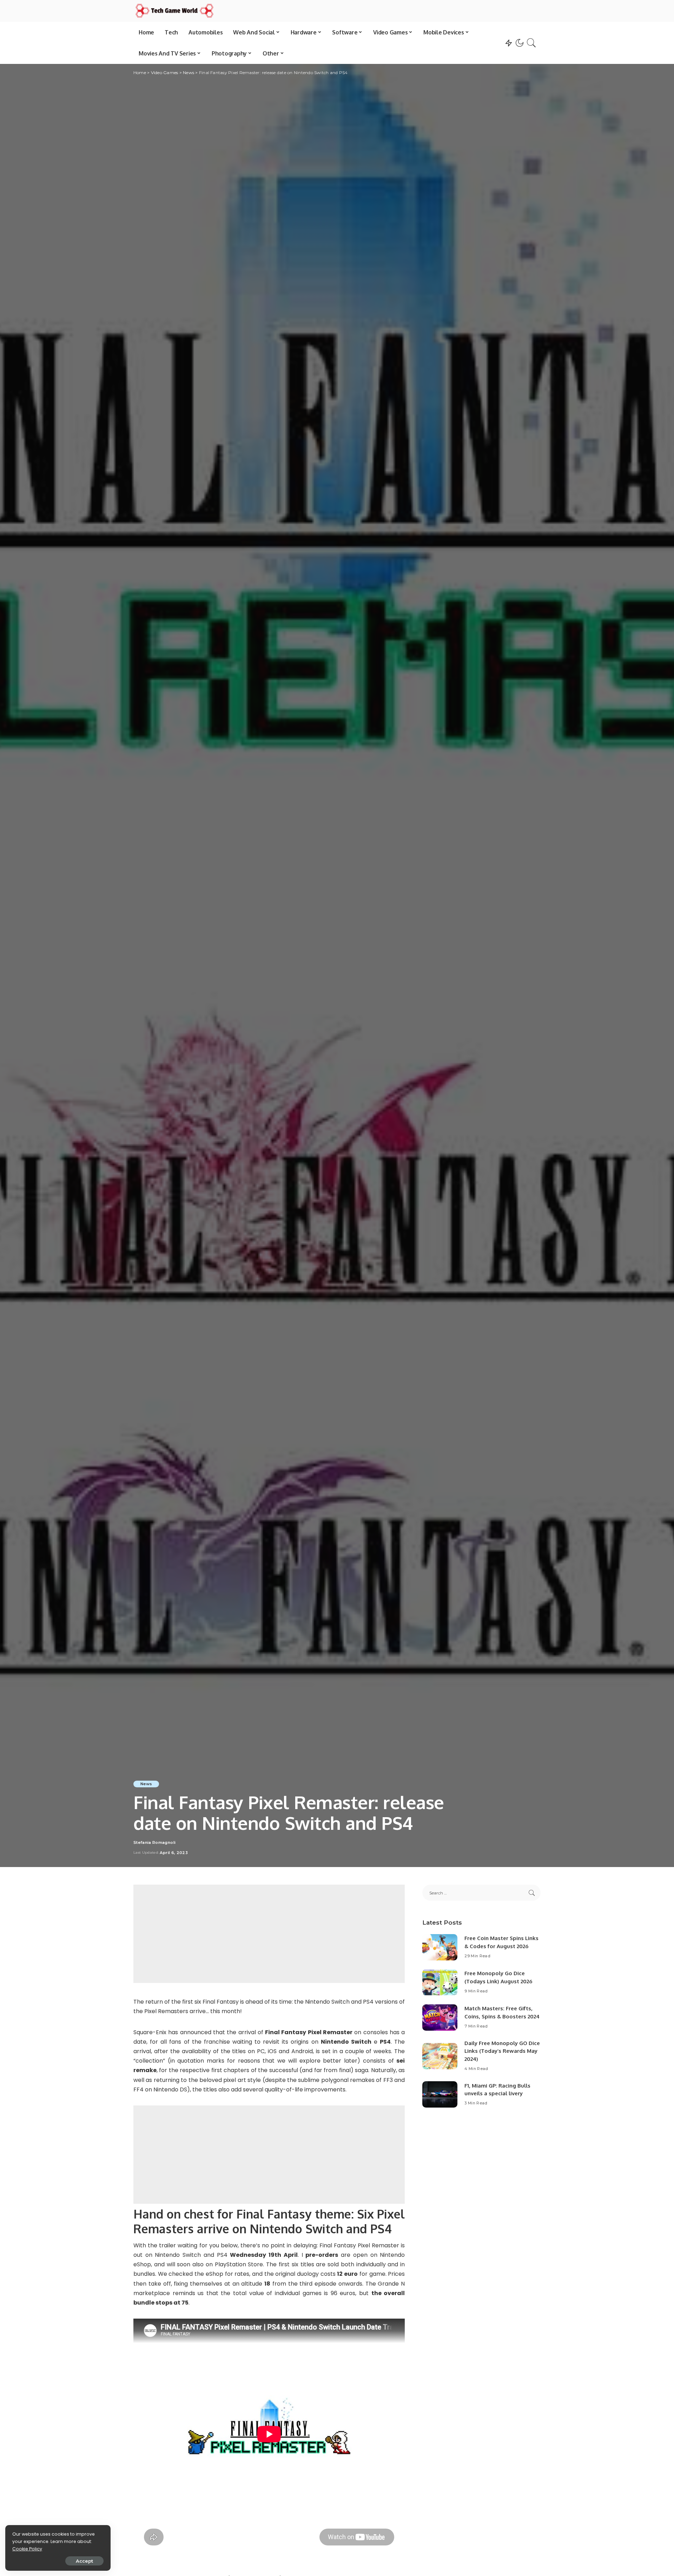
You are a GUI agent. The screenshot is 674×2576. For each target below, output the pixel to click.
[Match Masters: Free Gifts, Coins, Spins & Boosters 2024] (440, 2018)
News (146, 1784)
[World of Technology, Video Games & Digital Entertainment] (174, 11)
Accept (84, 2561)
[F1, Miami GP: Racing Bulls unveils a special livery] (440, 2094)
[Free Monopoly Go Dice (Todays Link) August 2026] (440, 1982)
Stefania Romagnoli (154, 1843)
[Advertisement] (269, 1934)
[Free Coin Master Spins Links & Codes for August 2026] (440, 1947)
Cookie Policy (27, 2549)
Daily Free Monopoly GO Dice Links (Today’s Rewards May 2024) (502, 2051)
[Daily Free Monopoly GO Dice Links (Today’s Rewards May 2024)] (440, 2056)
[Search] (531, 43)
